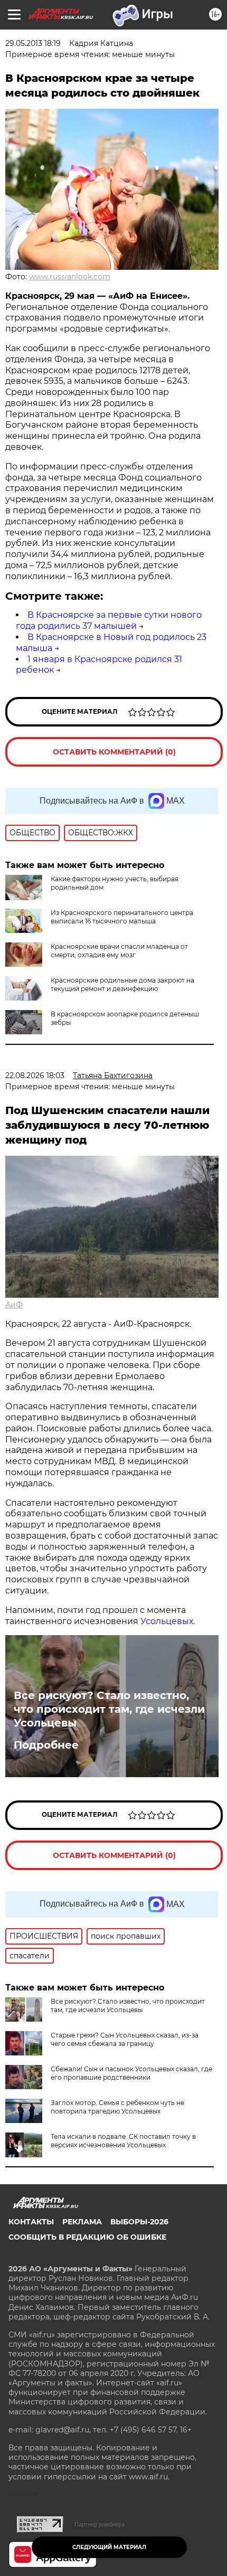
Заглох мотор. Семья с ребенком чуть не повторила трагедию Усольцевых (117, 2107)
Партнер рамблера (100, 2524)
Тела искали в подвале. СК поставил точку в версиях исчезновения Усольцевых (123, 2141)
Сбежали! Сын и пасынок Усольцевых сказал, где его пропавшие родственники (131, 2073)
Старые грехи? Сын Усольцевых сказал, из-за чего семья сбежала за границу (125, 2039)
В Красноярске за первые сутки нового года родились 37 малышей (109, 620)
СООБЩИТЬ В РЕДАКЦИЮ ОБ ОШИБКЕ (87, 2237)
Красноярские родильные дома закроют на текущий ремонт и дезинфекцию (122, 984)
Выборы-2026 (139, 2222)
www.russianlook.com (70, 277)
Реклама (82, 2222)
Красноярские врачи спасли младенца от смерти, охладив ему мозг (119, 951)
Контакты (31, 2222)
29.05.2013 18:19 (33, 43)
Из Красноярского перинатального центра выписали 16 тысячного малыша (122, 917)
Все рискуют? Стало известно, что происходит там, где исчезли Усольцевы (109, 1709)
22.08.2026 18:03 (35, 1075)
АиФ (14, 1305)
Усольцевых (167, 1621)
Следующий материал (109, 2547)
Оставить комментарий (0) (114, 752)
